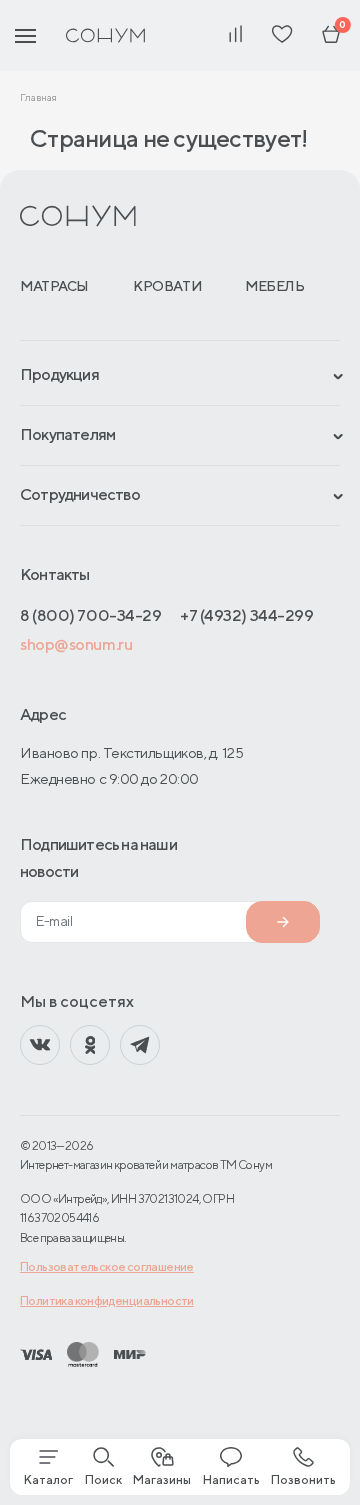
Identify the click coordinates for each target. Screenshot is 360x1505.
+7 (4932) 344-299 (246, 615)
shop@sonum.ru (76, 644)
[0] (331, 35)
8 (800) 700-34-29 (90, 615)
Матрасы (54, 286)
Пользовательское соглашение (107, 1266)
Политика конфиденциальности (107, 1300)
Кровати (167, 286)
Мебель (274, 286)
